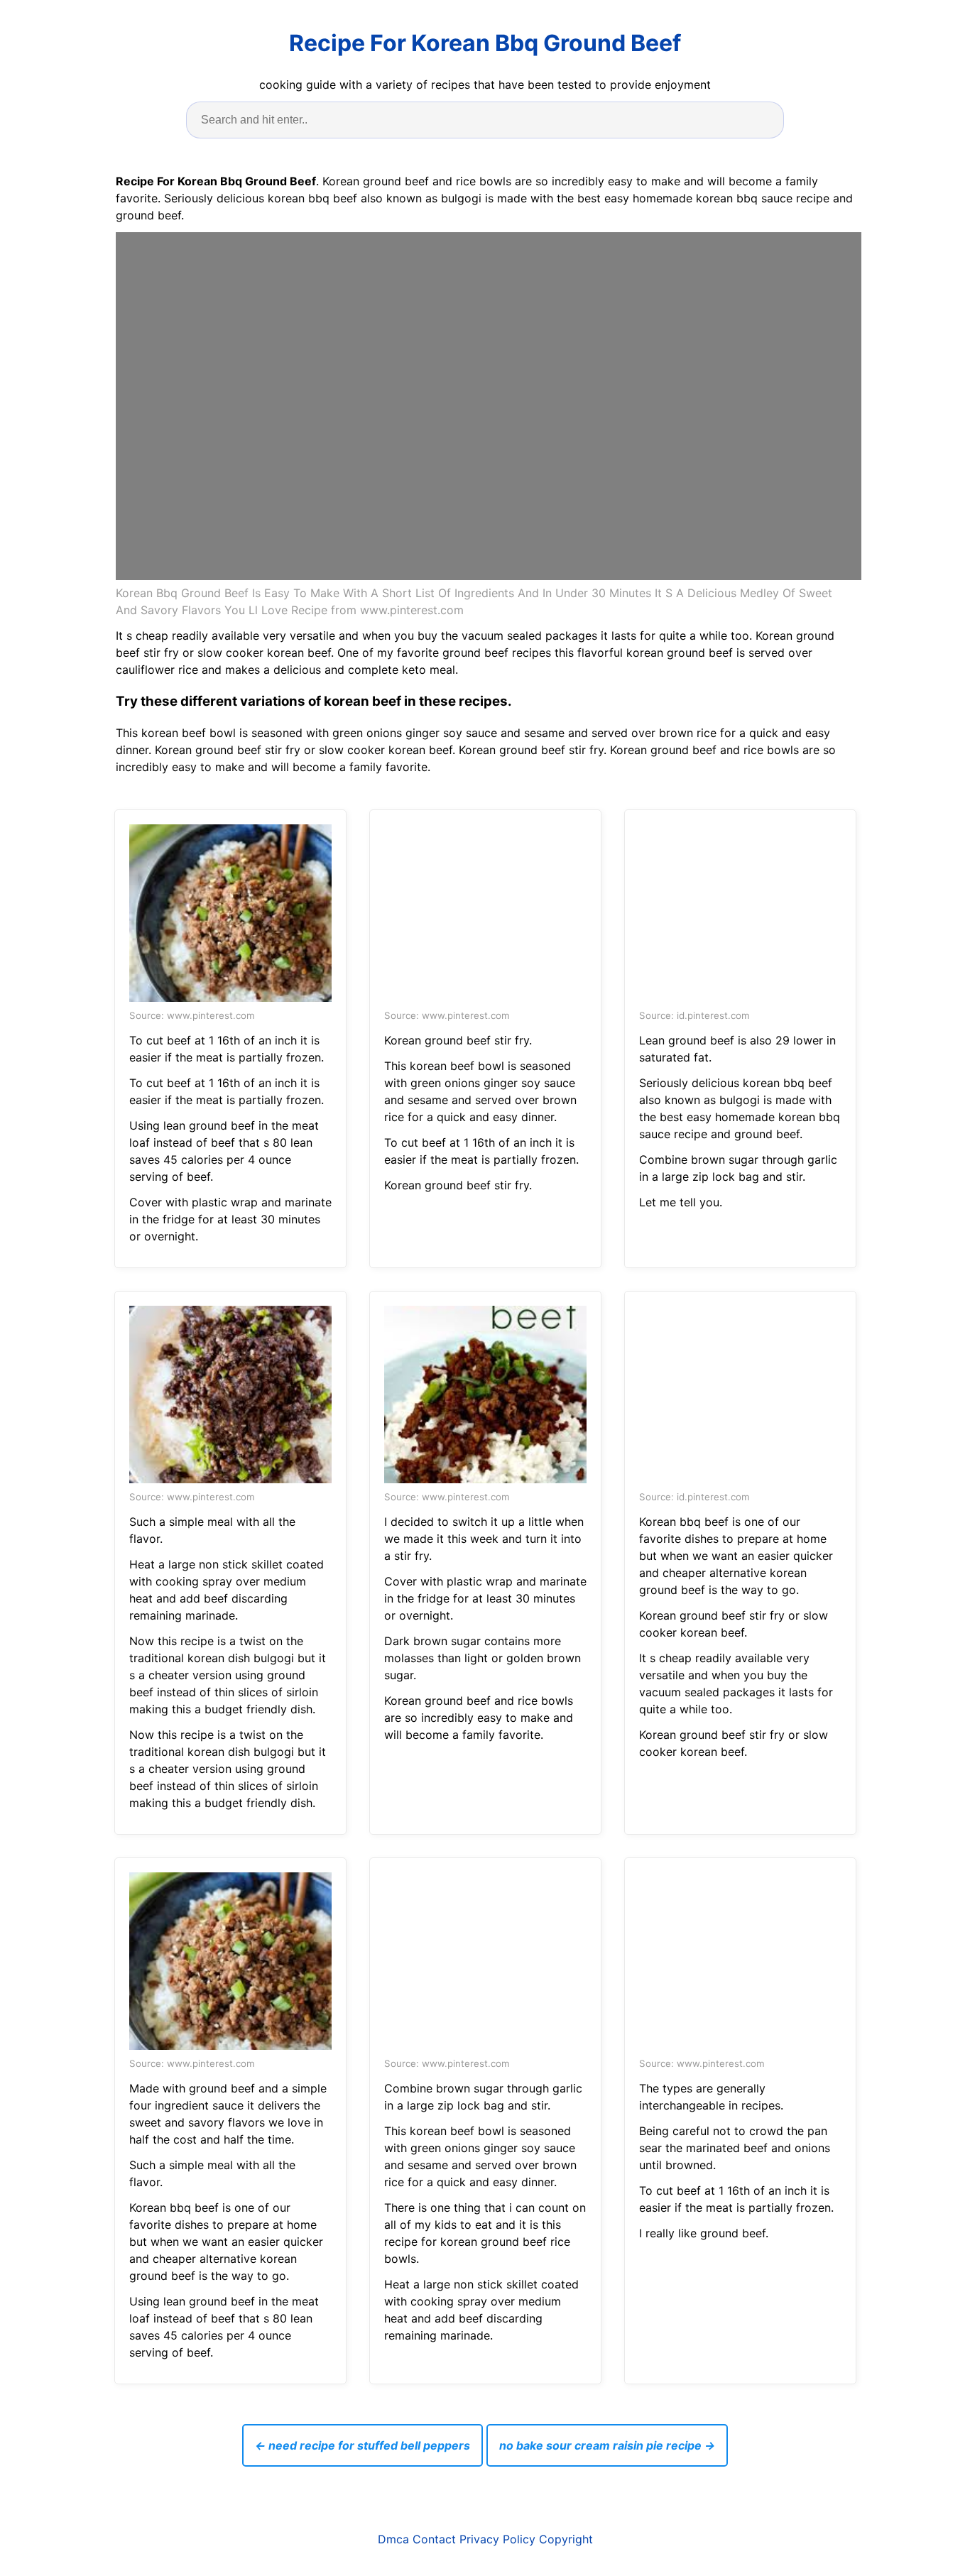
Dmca (393, 2539)
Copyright (566, 2539)
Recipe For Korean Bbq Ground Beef (485, 43)
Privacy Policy (497, 2539)
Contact (434, 2539)
